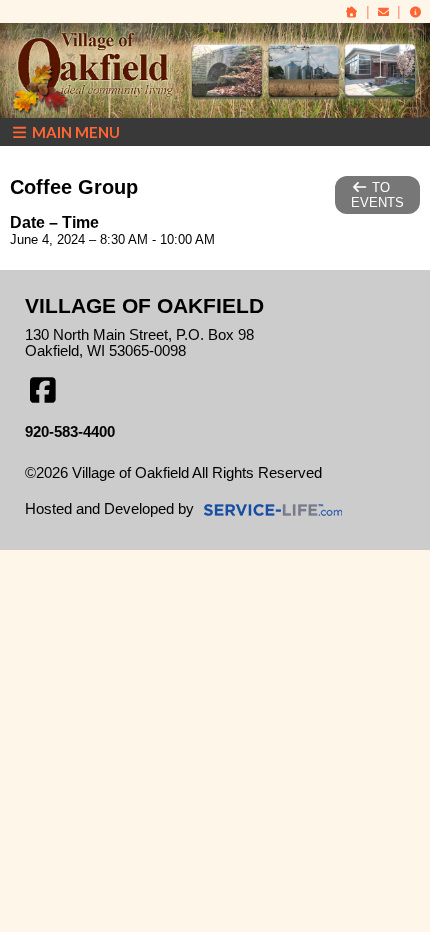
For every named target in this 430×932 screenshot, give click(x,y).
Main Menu (74, 132)
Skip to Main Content (108, 489)
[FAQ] (415, 12)
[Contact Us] (384, 12)
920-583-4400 (70, 432)
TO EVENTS (377, 195)
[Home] (352, 12)
